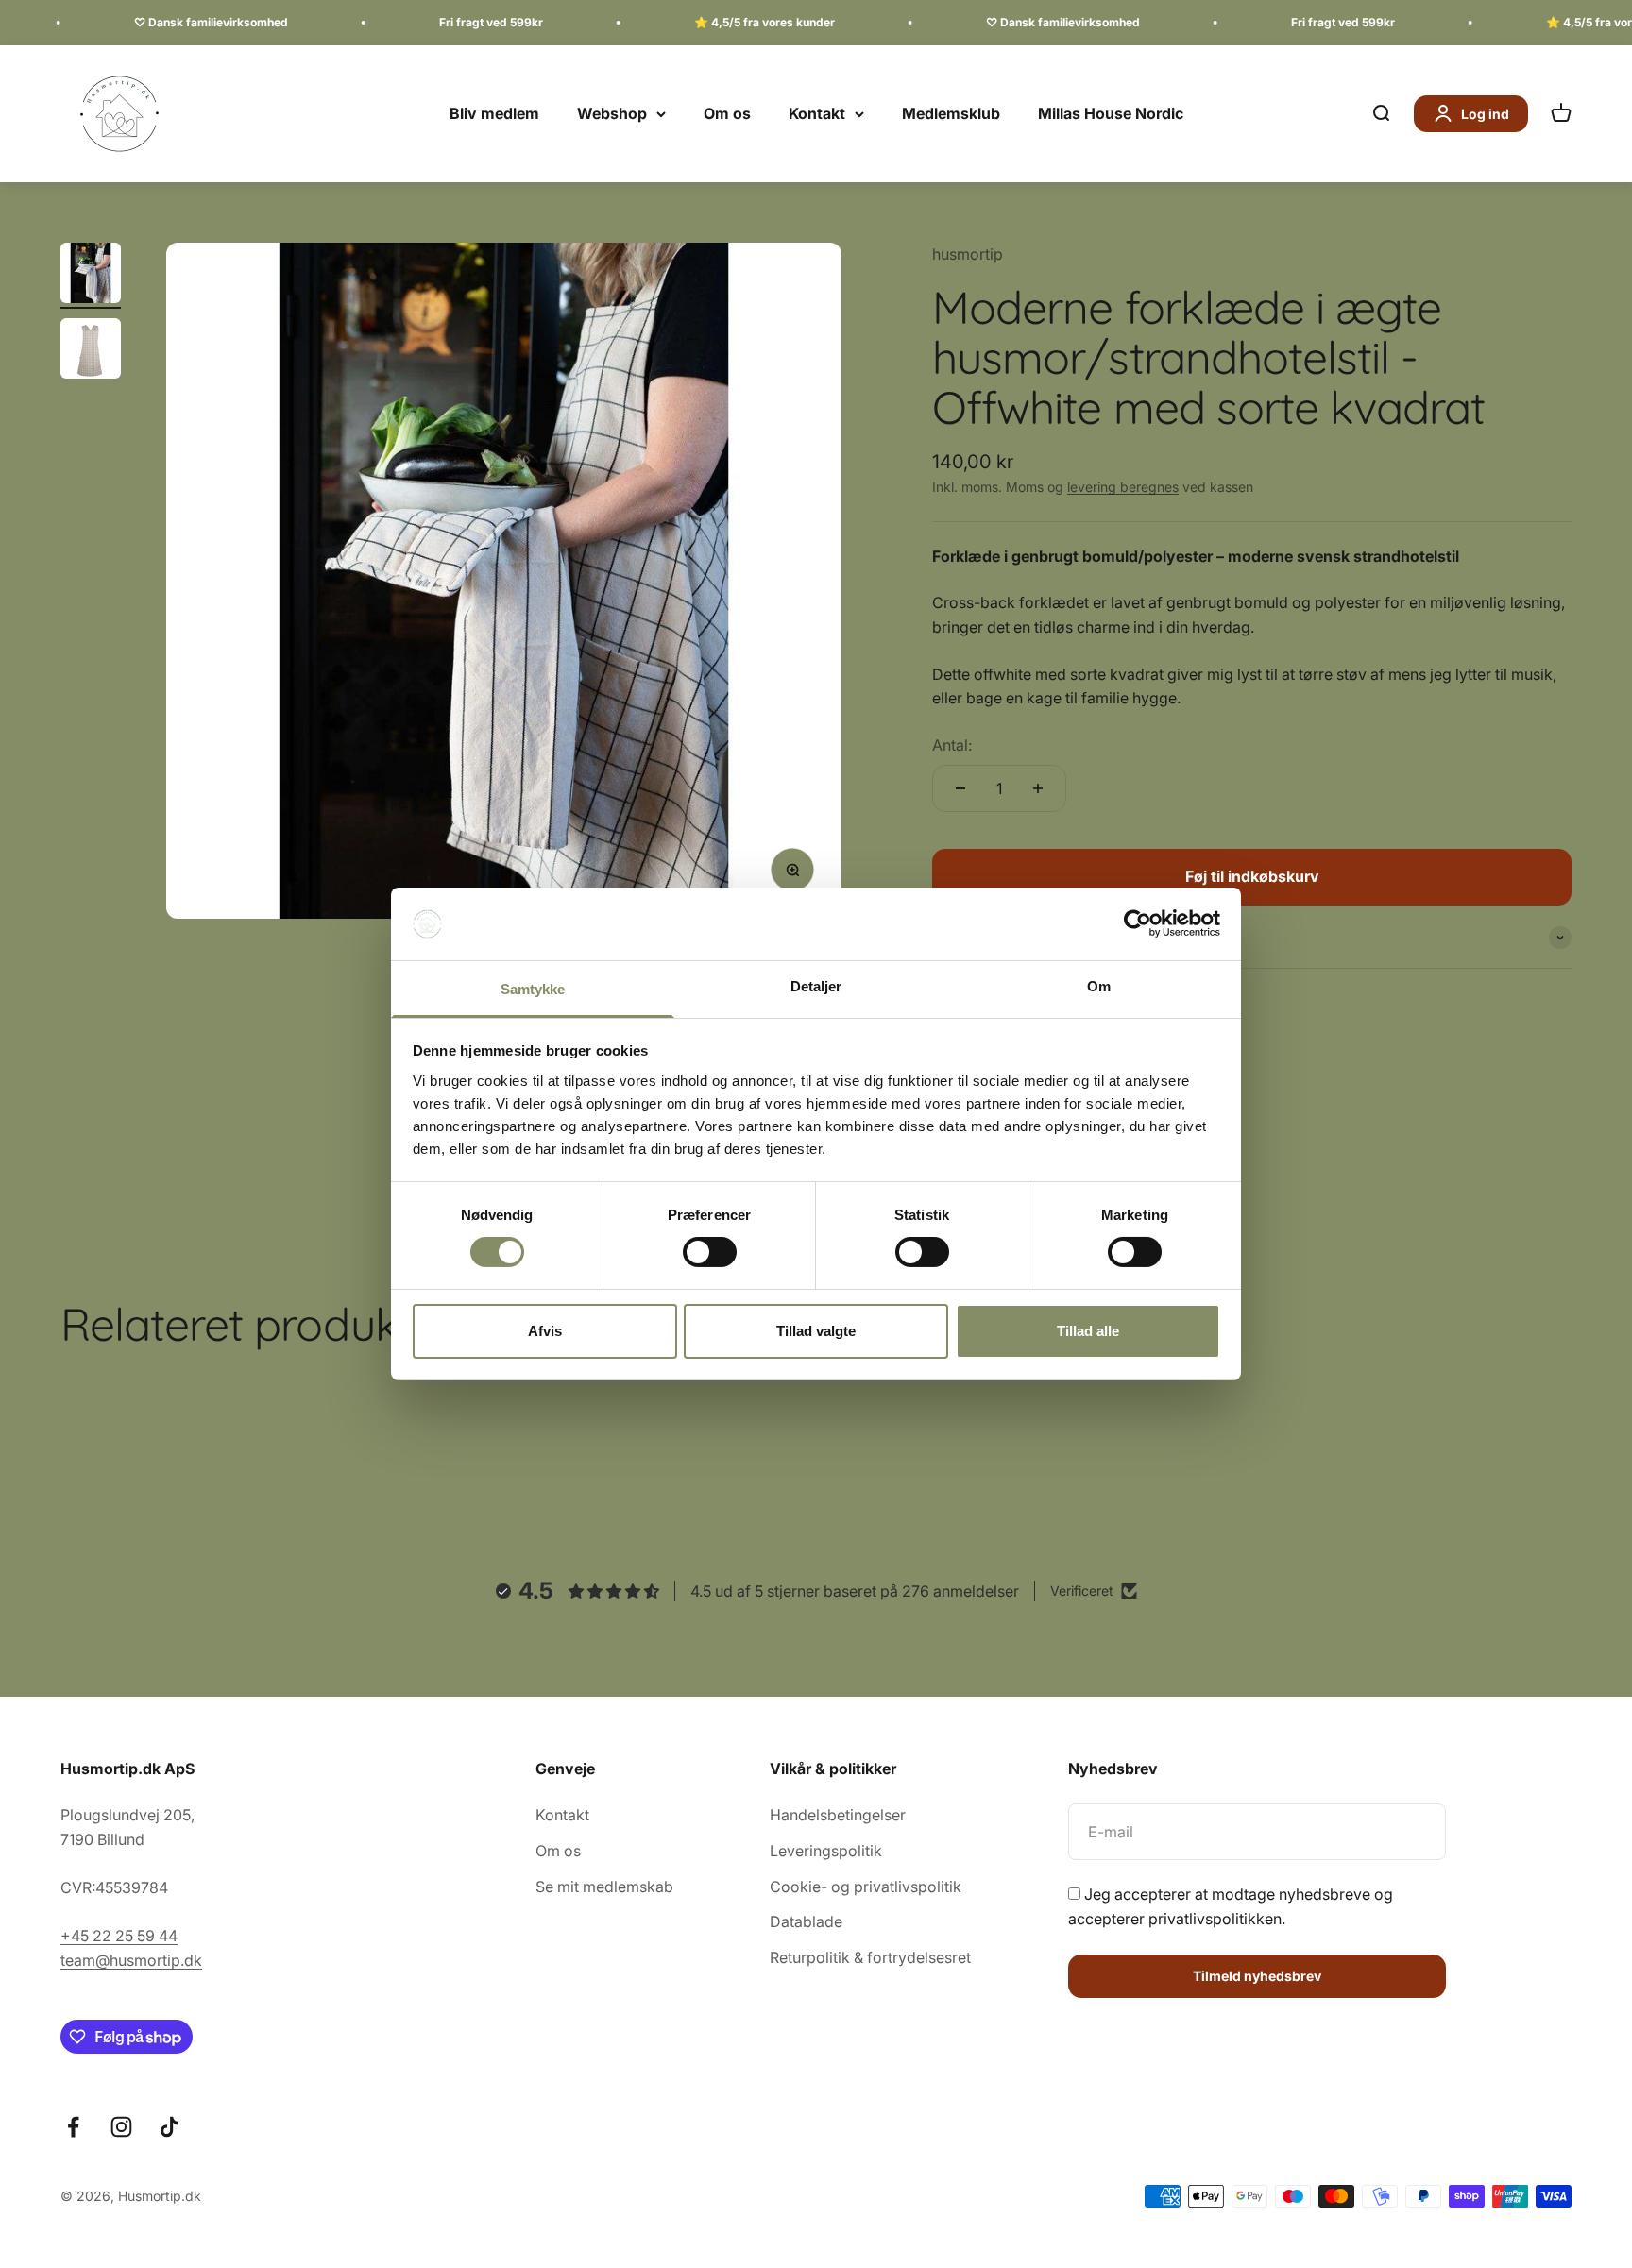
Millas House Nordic (1111, 113)
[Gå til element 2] (91, 351)
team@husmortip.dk (131, 1960)
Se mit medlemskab (604, 1887)
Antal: (952, 745)
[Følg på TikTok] (170, 2127)
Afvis (545, 1331)
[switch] (710, 1252)
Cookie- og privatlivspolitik (866, 1887)
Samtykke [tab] (533, 989)
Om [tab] (1099, 986)
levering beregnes (1123, 487)
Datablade (806, 1921)
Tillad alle (1088, 1331)
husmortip (968, 254)
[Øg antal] (1038, 788)
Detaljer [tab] (816, 986)
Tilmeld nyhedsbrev (1257, 1976)
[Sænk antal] (960, 788)
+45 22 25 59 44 (119, 1936)
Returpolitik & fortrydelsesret (870, 1957)
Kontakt (817, 113)
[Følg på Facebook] (73, 2127)
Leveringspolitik (826, 1851)
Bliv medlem (494, 113)
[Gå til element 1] (91, 276)
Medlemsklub (951, 113)
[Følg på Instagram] (121, 2127)
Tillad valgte (816, 1331)
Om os (727, 113)
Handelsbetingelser (838, 1815)
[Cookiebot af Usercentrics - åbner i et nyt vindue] (1138, 923)
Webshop (612, 113)
